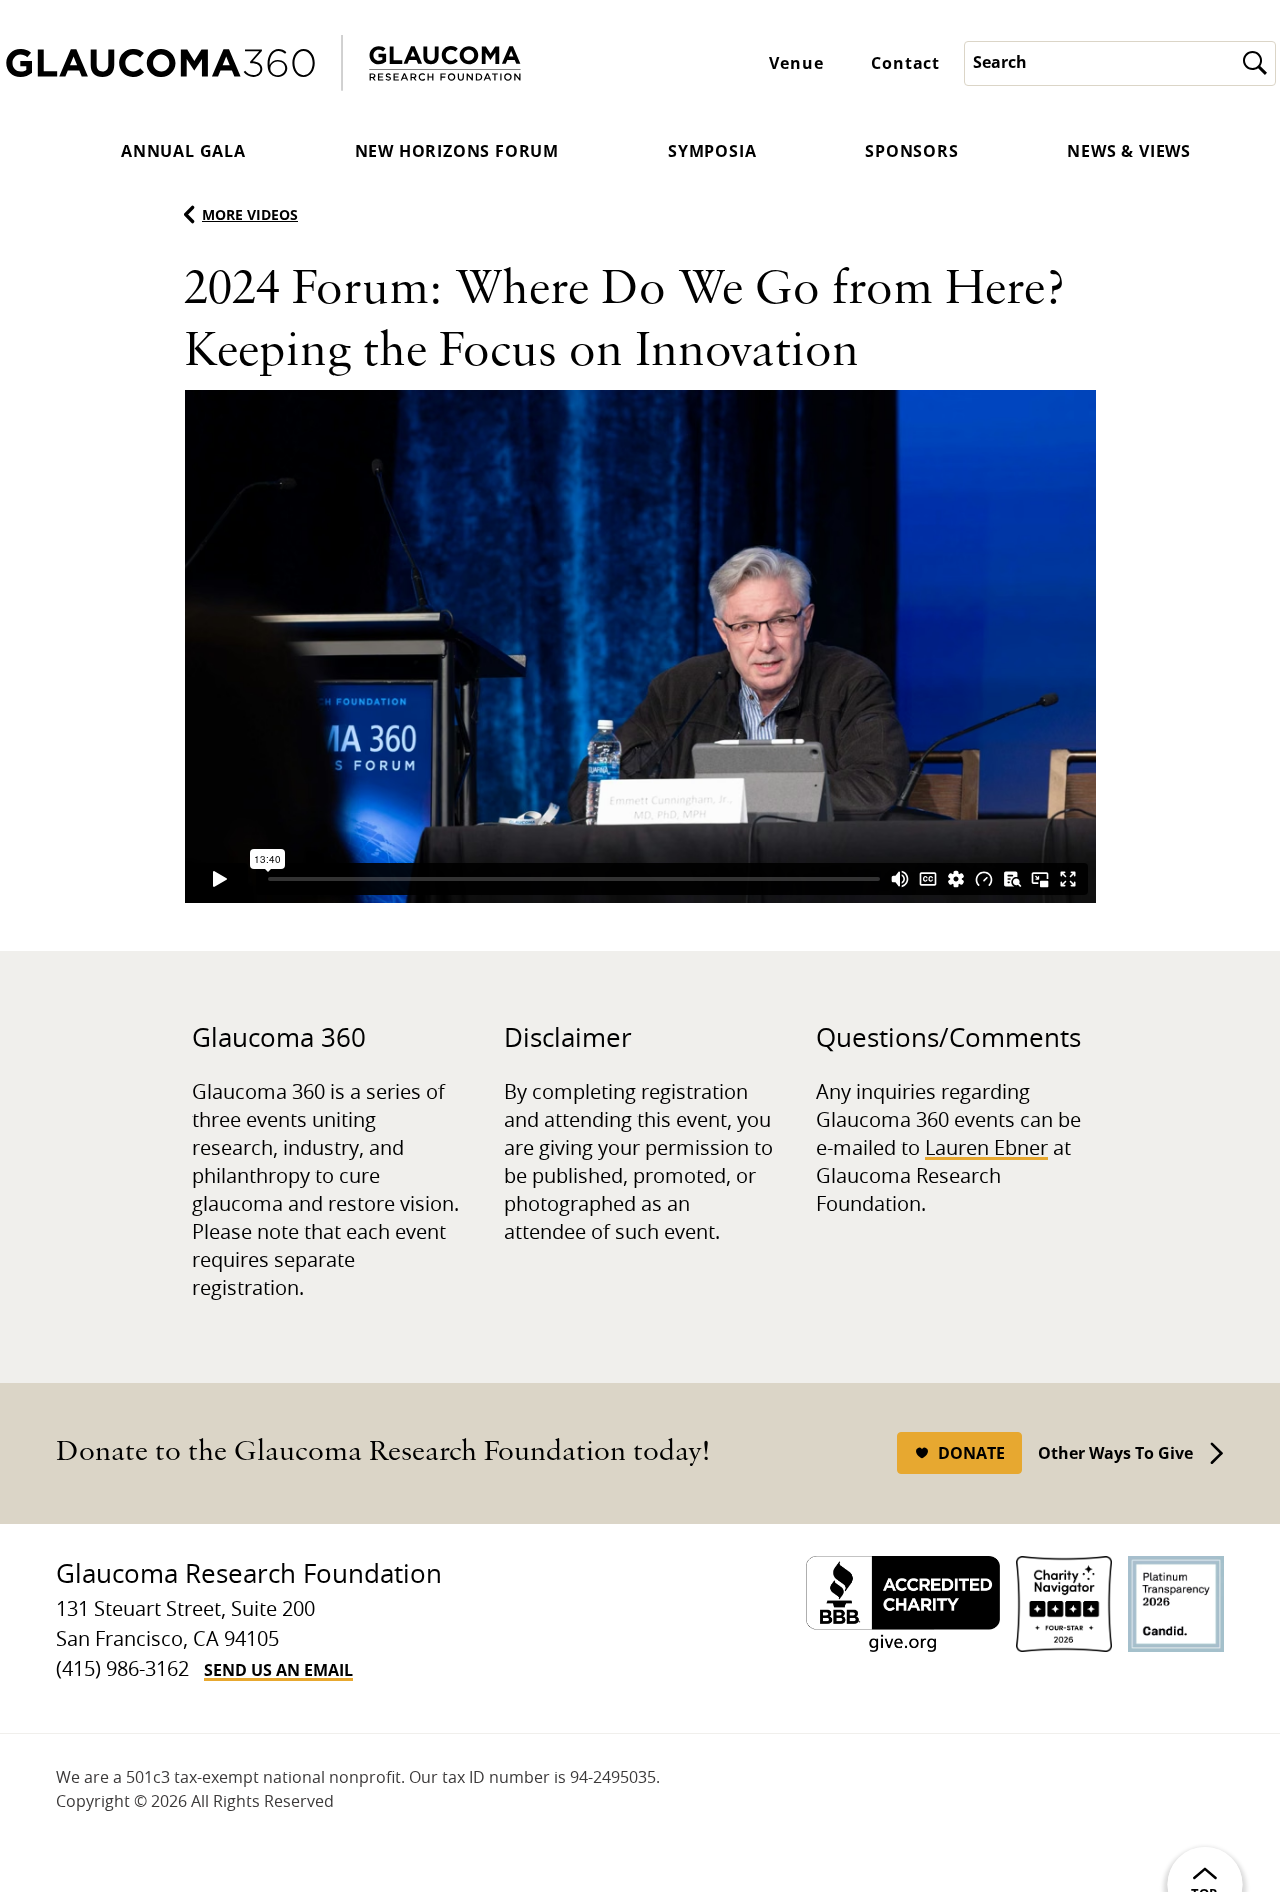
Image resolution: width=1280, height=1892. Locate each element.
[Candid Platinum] (1176, 1604)
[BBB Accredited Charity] (903, 1604)
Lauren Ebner (986, 1149)
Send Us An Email (278, 1670)
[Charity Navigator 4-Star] (1064, 1604)
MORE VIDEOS (250, 214)
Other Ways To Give (1115, 1453)
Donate (971, 1453)
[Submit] (1255, 63)
